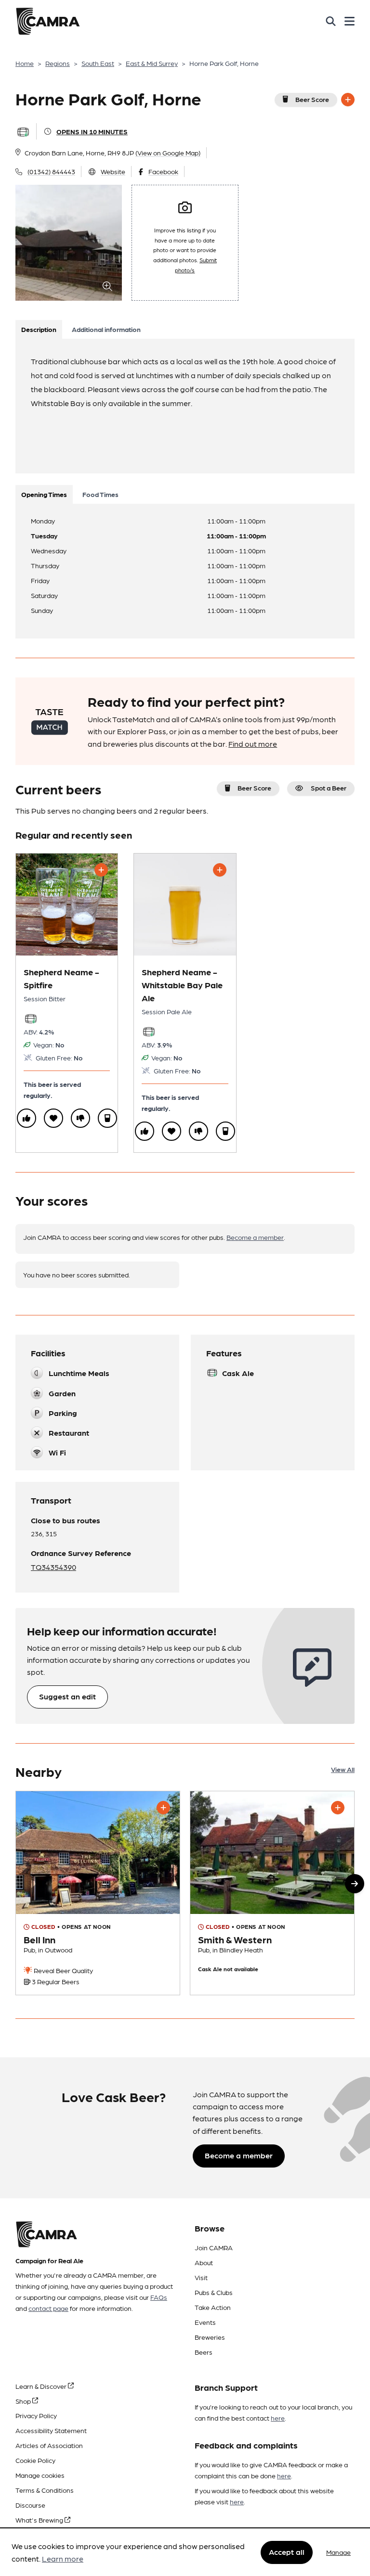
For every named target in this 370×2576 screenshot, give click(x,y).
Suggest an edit (67, 1696)
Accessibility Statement (51, 2430)
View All (343, 1769)
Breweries (210, 2337)
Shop (24, 2401)
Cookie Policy (35, 2460)
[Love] (53, 1118)
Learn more (63, 2558)
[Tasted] (107, 1118)
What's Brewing (40, 2520)
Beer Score (312, 99)
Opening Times (44, 494)
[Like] (26, 1118)
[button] (355, 1884)
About (204, 2262)
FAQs (159, 2297)
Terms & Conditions (45, 2490)
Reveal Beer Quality (63, 1970)
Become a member (255, 1237)
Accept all (287, 2552)
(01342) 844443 (51, 171)
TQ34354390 (53, 1567)
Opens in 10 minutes (92, 131)
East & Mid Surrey (152, 63)
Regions (58, 63)
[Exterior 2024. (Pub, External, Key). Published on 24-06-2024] (98, 1893)
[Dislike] (80, 1118)
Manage (338, 2552)
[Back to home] (48, 21)
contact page (48, 2308)
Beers (204, 2352)
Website (113, 171)
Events (205, 2322)
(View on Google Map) (168, 153)
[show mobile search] (331, 21)
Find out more (253, 744)
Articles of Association (49, 2445)
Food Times (100, 494)
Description (39, 329)
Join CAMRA (214, 2247)
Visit (201, 2277)
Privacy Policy (36, 2415)
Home (25, 63)
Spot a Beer (329, 788)
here (278, 2418)
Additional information (106, 329)
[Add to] (348, 100)
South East (98, 63)
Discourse (30, 2505)
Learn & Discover (42, 2386)
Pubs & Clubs (214, 2292)
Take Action (213, 2307)
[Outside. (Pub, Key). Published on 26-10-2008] (272, 1893)
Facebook (163, 171)
